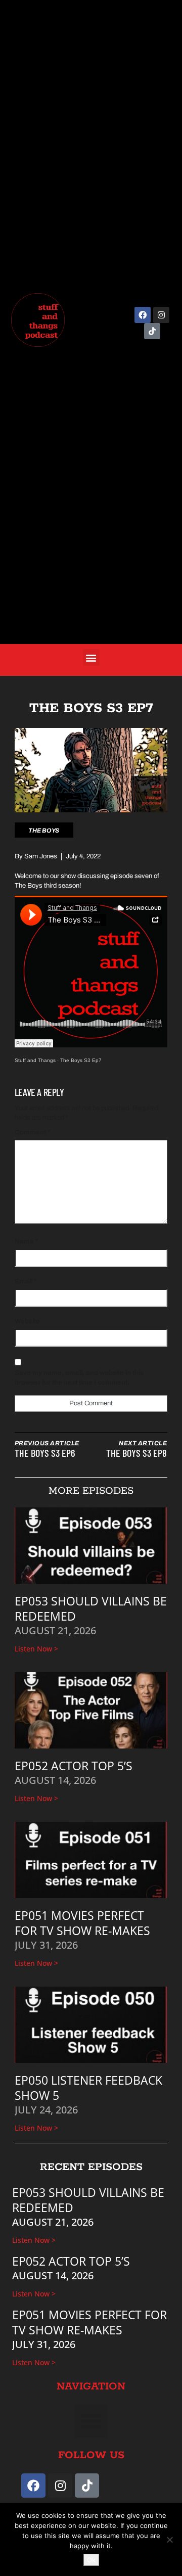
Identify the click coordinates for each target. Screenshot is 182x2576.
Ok (91, 2560)
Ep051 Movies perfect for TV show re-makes (82, 1923)
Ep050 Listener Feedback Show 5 (88, 2088)
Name (26, 1241)
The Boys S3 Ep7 (81, 1060)
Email (26, 1281)
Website (27, 1321)
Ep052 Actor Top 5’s (74, 1766)
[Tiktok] (152, 331)
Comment (32, 1132)
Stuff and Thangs (35, 1060)
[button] (91, 657)
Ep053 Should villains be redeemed (91, 1608)
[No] (169, 2540)
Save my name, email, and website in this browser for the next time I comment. (79, 1378)
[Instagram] (161, 315)
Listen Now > (36, 1649)
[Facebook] (143, 315)
